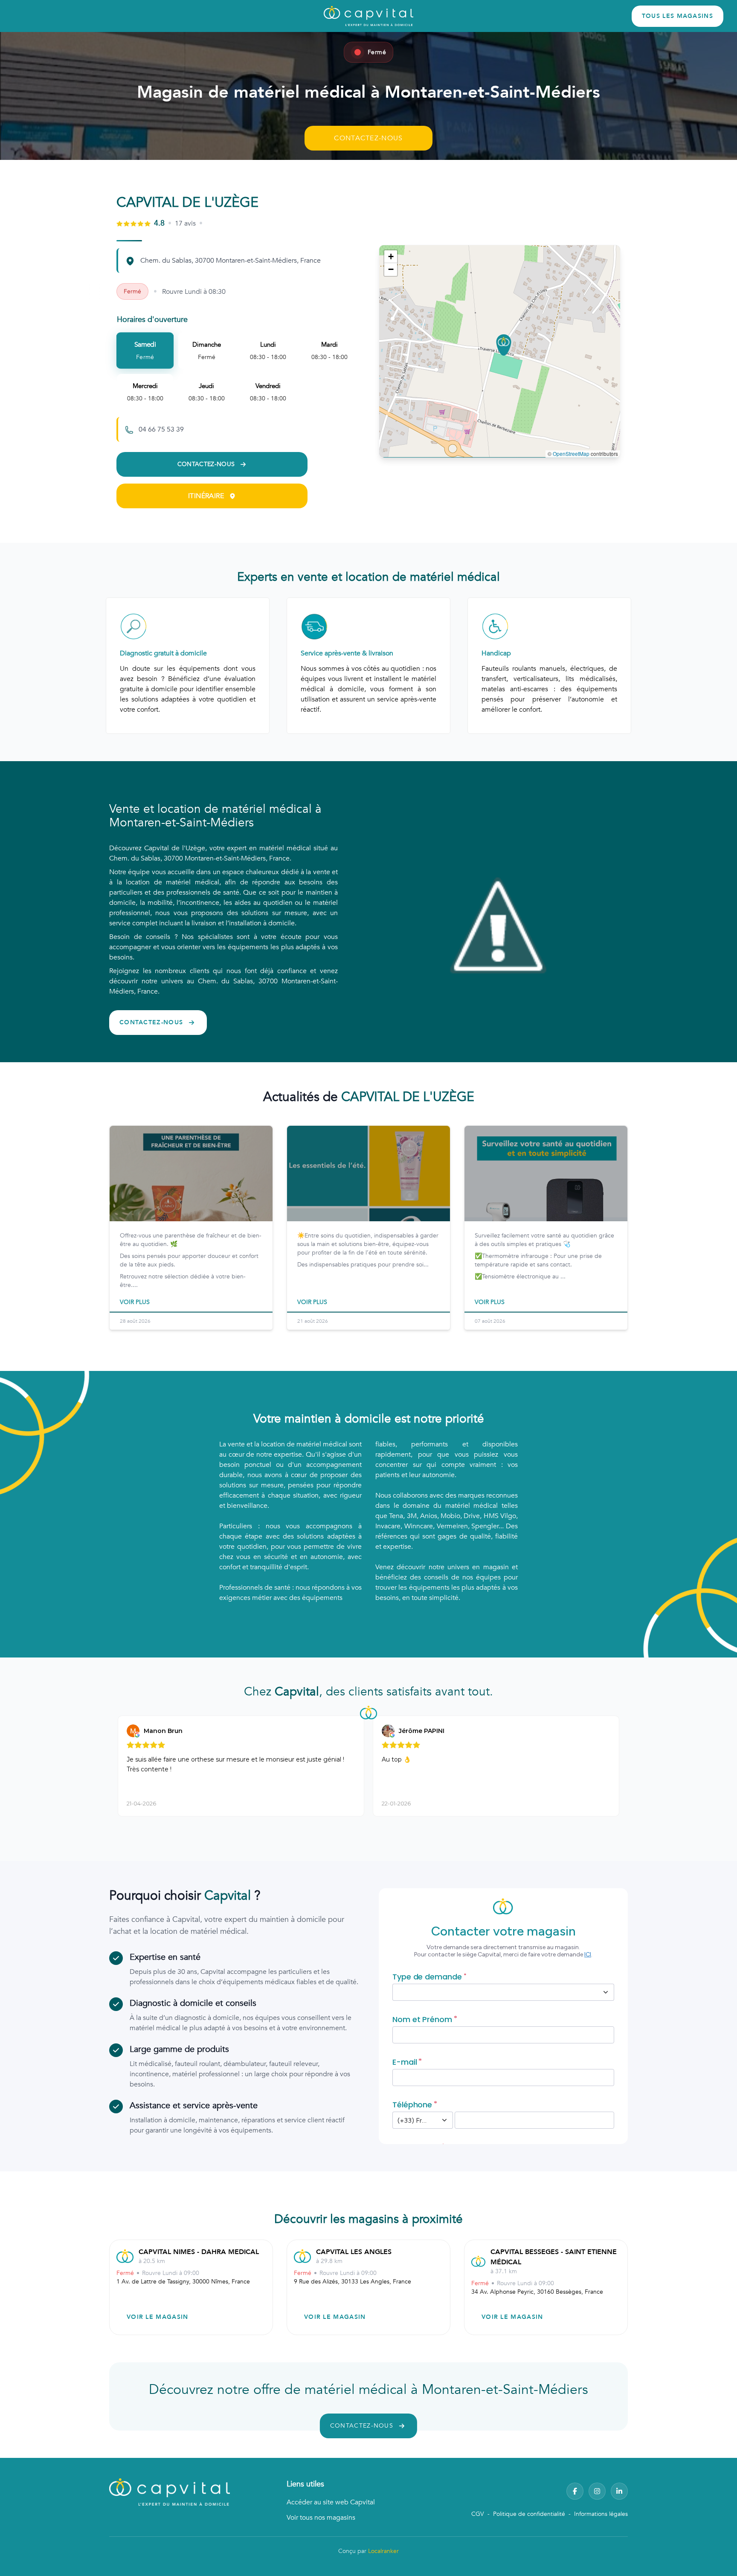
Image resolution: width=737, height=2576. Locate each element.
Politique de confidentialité (529, 2514)
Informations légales (601, 2514)
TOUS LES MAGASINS (678, 16)
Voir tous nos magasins (321, 2518)
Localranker (383, 2551)
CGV (478, 2514)
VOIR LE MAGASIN (158, 2317)
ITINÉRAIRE (206, 496)
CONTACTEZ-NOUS (368, 138)
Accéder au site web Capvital (331, 2502)
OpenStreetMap (571, 453)
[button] (504, 345)
